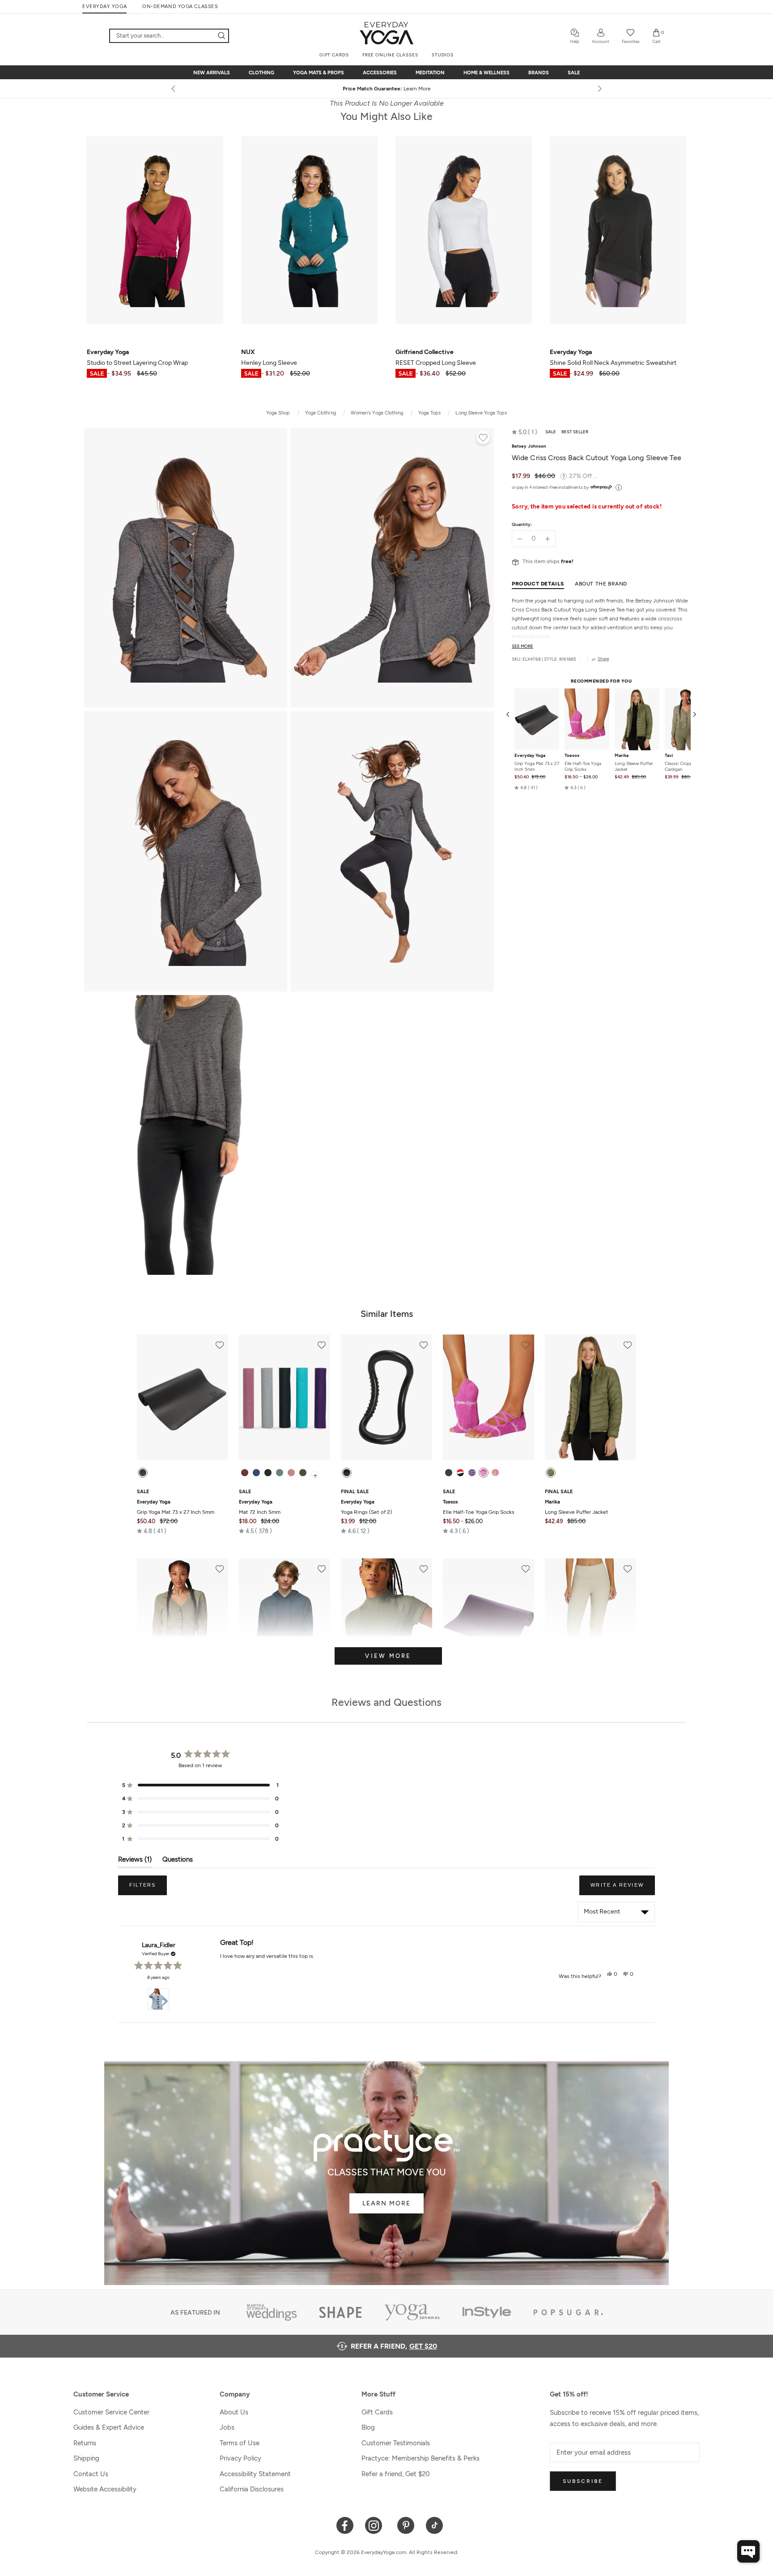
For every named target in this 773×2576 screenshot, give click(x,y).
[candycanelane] (460, 1473)
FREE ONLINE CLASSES (390, 55)
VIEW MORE (388, 1656)
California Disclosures (252, 2489)
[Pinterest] (406, 2525)
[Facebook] (345, 2525)
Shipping (86, 2458)
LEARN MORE (386, 2203)
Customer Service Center (111, 2412)
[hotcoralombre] (495, 1473)
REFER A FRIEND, (394, 2346)
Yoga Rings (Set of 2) (366, 1507)
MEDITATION (430, 73)
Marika (622, 756)
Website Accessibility (105, 2489)
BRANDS (539, 73)
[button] (525, 432)
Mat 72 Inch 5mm (260, 1507)
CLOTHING (261, 73)
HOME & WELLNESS (486, 73)
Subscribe (583, 2481)
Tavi (669, 756)
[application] (748, 2551)
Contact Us (91, 2474)
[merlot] (245, 1473)
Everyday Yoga (530, 756)
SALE (574, 73)
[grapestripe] (472, 1473)
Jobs (227, 2427)
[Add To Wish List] (483, 439)
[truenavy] (256, 1473)
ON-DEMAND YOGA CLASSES (180, 6)
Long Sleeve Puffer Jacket (634, 767)
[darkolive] (303, 1473)
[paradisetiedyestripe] (484, 1473)
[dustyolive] (551, 1473)
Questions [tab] (178, 1861)
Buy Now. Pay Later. (403, 89)
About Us (234, 2412)
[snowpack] (449, 1473)
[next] (599, 89)
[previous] (174, 89)
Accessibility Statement (255, 2474)
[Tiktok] (435, 2525)
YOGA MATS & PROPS (319, 73)
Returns (85, 2443)
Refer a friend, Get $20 (396, 2474)
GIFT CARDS (334, 55)
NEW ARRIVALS (212, 73)
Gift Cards (377, 2412)
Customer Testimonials (396, 2443)
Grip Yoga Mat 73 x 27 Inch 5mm (537, 767)
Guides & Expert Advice (109, 2427)
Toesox (572, 756)
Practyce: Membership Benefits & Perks (420, 2458)
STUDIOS (443, 55)
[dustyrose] (291, 1473)
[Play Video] (186, 1135)
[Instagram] (376, 2525)
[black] (143, 1473)
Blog (368, 2427)
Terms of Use (240, 2443)
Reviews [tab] (135, 1861)
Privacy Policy (240, 2458)
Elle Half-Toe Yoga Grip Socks (583, 767)
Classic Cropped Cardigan (681, 767)
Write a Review (623, 1888)
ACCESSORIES (380, 73)
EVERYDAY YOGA (104, 6)
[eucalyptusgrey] (280, 1473)
